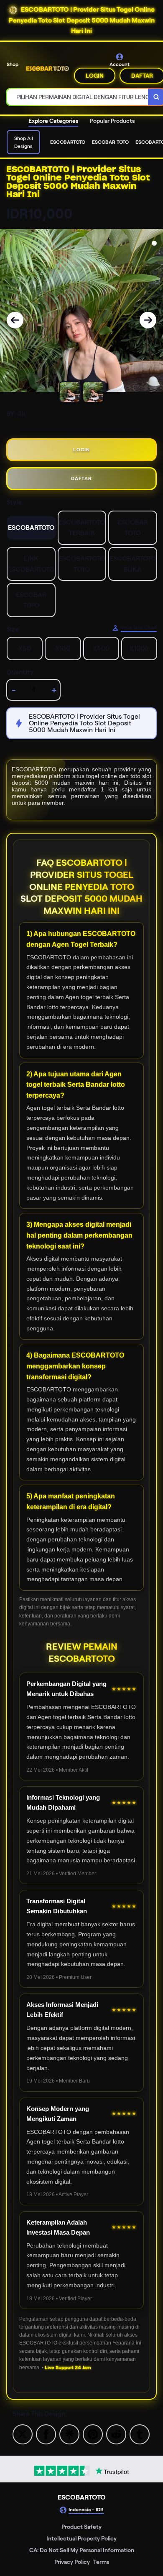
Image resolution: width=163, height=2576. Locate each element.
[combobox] (78, 97)
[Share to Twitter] (23, 2434)
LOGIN (95, 76)
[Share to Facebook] (46, 2434)
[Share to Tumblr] (140, 2434)
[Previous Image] (15, 320)
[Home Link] (47, 68)
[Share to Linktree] (69, 2434)
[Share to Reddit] (116, 2434)
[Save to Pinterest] (93, 2434)
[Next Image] (148, 320)
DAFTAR (81, 478)
